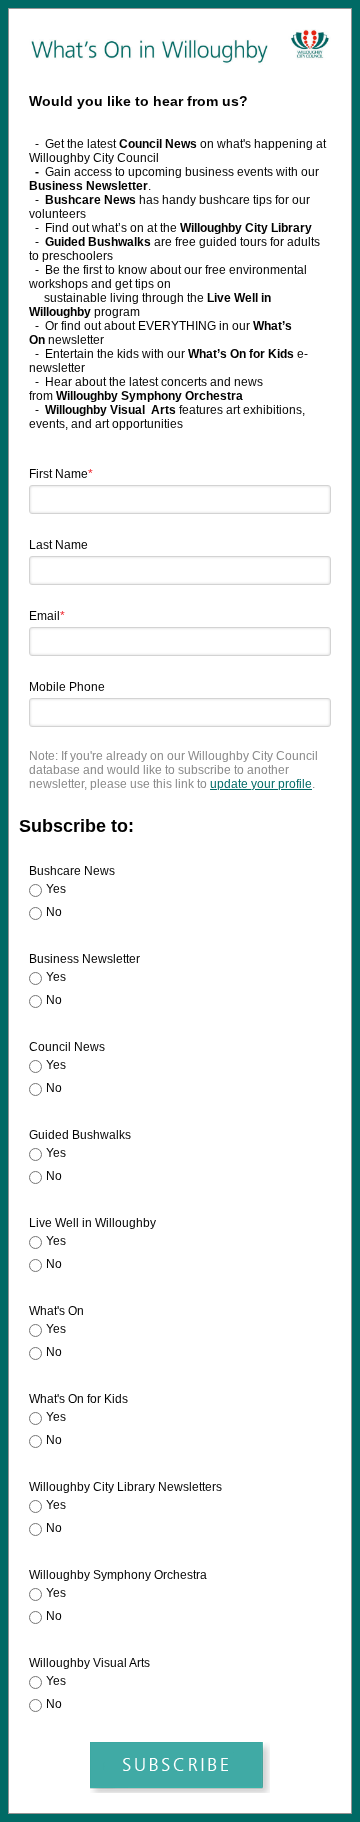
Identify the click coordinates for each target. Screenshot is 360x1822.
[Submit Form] (180, 1767)
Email (47, 616)
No (54, 912)
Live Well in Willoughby (92, 1223)
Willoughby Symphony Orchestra (118, 1575)
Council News (67, 1047)
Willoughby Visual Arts (89, 1663)
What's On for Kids (78, 1399)
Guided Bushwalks (80, 1135)
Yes (56, 889)
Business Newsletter (84, 959)
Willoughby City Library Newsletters (125, 1487)
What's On (56, 1311)
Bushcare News (72, 871)
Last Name (58, 545)
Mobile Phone (67, 687)
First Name (61, 474)
